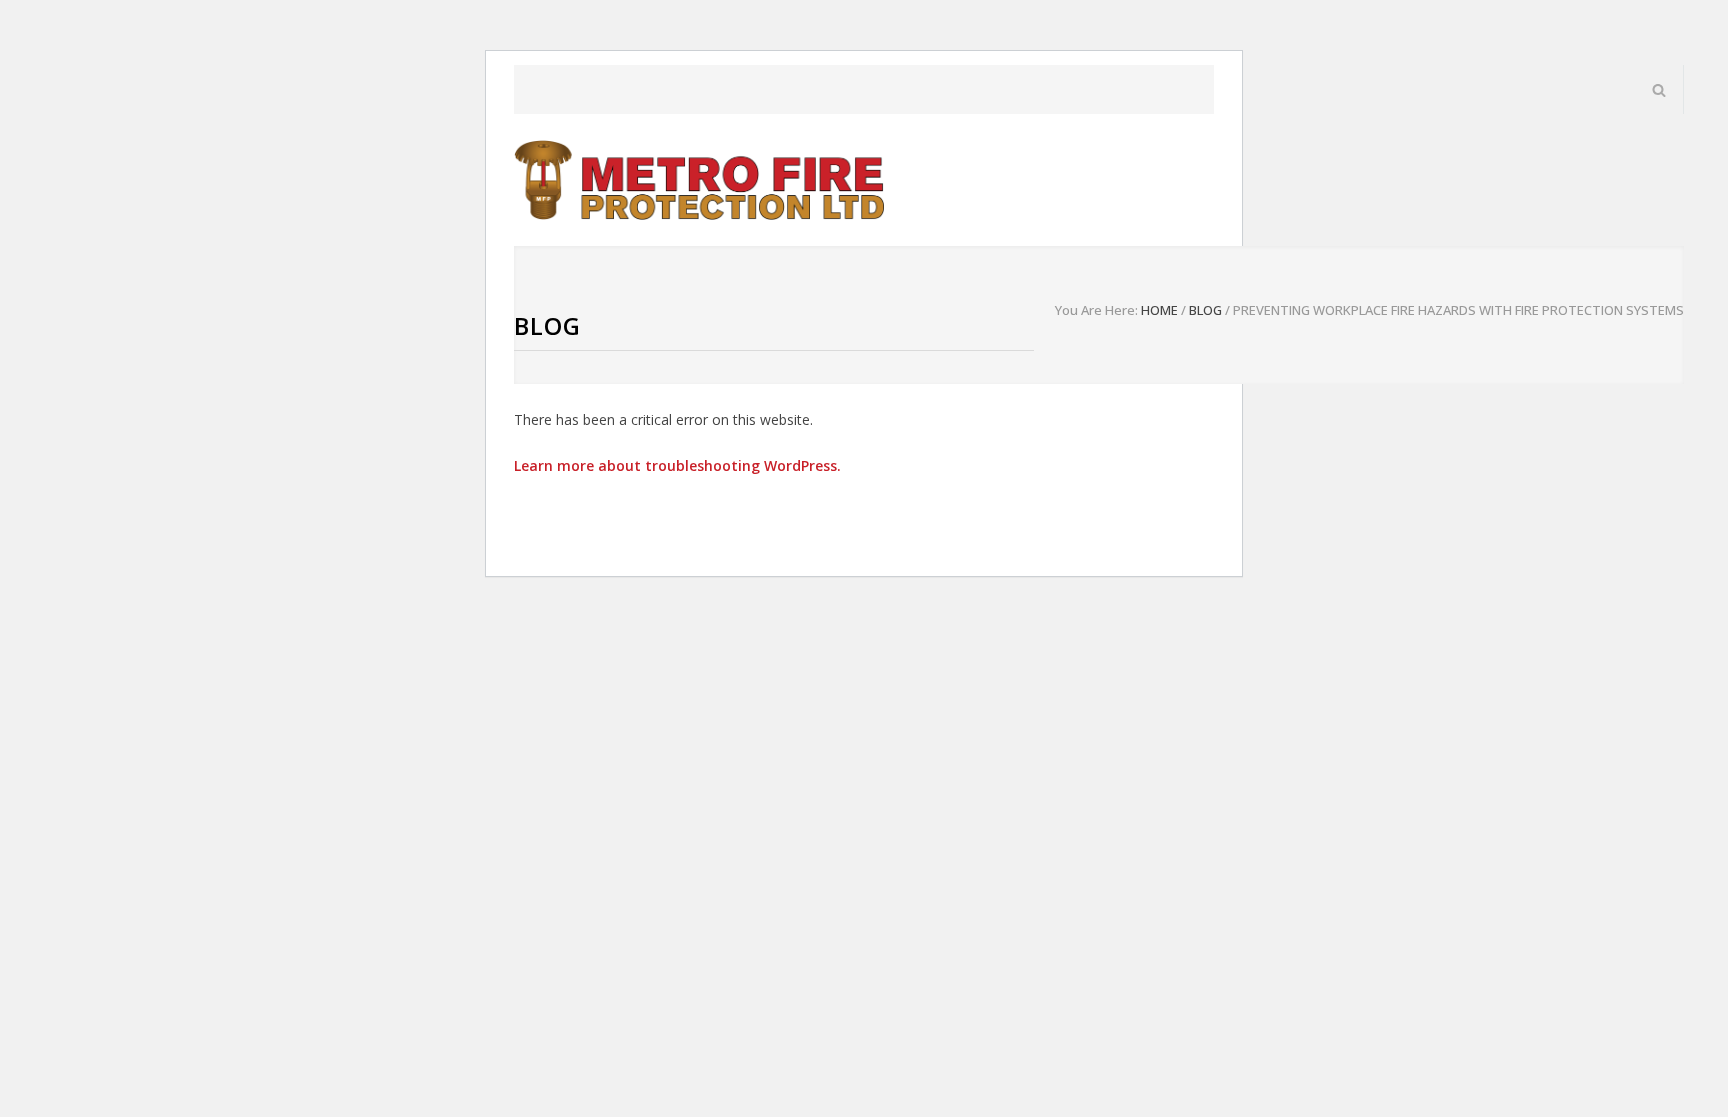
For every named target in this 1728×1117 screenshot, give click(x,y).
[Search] (1659, 89)
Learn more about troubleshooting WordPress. (677, 465)
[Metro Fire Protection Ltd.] (699, 179)
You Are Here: (1096, 310)
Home (1159, 310)
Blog (547, 325)
